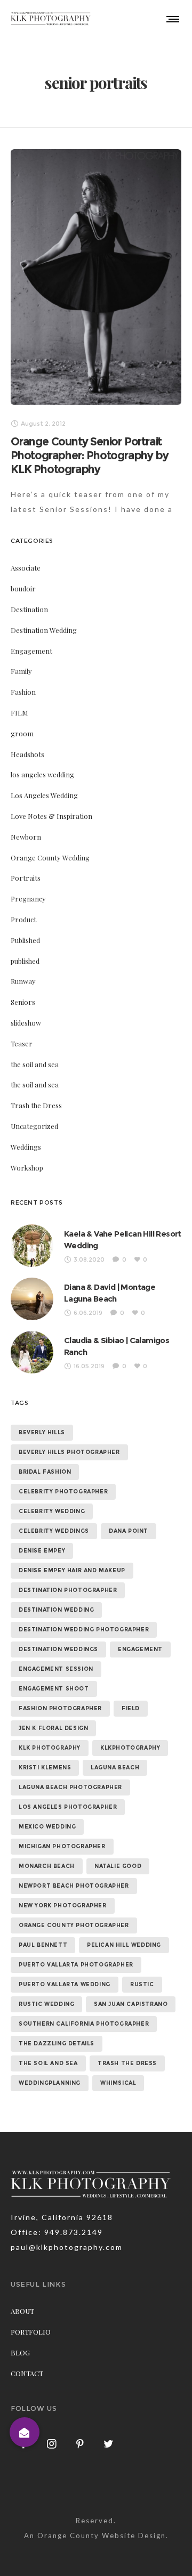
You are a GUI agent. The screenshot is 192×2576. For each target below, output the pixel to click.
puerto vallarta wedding (65, 1984)
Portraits (26, 878)
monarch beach (47, 1866)
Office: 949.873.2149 (57, 2232)
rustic (142, 1984)
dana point (129, 1531)
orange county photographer (74, 1925)
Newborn (26, 837)
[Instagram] (52, 2443)
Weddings (26, 1147)
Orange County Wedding (50, 858)
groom (22, 733)
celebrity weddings (54, 1531)
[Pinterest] (81, 2443)
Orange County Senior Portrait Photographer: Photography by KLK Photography (89, 455)
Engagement (31, 651)
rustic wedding (46, 2004)
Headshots (27, 754)
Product (23, 919)
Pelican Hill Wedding (124, 1945)
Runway (23, 981)
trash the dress (127, 2063)
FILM (19, 713)
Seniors (23, 1002)
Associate (26, 568)
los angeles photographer (68, 1807)
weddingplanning (50, 2083)
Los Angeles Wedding (44, 795)
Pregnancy (28, 899)
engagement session (56, 1669)
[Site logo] (51, 19)
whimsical (118, 2083)
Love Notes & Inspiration (51, 816)
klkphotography (130, 1748)
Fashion (23, 692)
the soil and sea (35, 1064)
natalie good (118, 1866)
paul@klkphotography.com (67, 2247)
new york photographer (63, 1905)
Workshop (27, 1168)
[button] (25, 2432)
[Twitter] (109, 2443)
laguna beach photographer (70, 1787)
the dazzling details (57, 2043)
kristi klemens (45, 1768)
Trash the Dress (36, 1105)
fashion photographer (60, 1708)
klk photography (50, 1748)
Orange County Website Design (102, 2536)
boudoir (23, 588)
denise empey (42, 1551)
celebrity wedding (52, 1511)
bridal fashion (45, 1472)
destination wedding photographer (84, 1630)
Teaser (22, 1043)
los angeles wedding (42, 774)
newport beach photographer (74, 1886)
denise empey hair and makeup (72, 1570)
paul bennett (43, 1945)
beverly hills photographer (69, 1452)
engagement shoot (54, 1689)
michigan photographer (62, 1846)
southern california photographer (84, 2024)
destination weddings (58, 1649)
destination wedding (56, 1610)
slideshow (26, 1023)
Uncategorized (34, 1126)
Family (21, 671)
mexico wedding (47, 1827)
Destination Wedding (44, 630)
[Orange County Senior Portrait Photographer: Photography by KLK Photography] (96, 277)
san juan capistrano (131, 2004)
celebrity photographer (63, 1492)
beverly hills (42, 1432)
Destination (29, 609)
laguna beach (115, 1768)
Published (25, 940)
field (131, 1708)
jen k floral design (53, 1728)
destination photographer (68, 1590)
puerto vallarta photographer (76, 1965)
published (25, 961)
